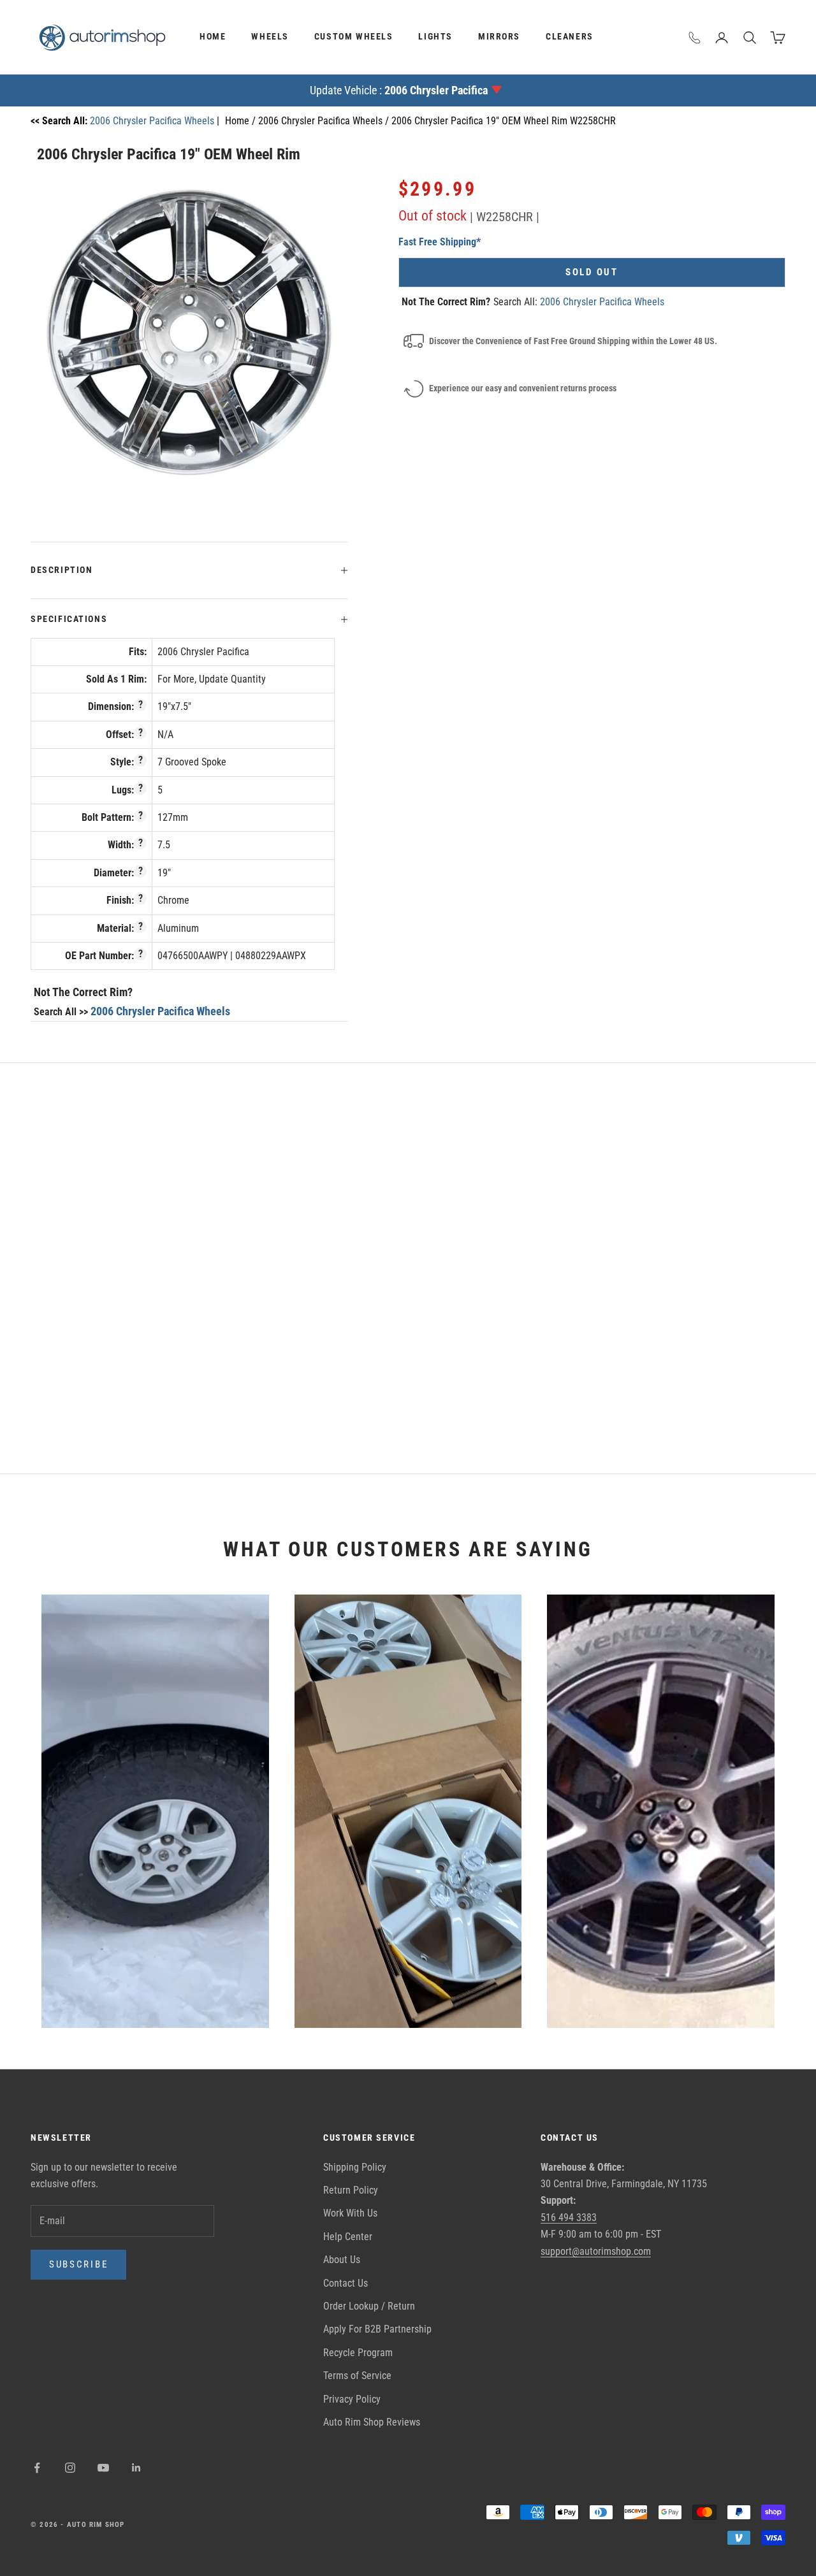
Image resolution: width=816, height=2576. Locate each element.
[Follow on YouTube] (103, 2468)
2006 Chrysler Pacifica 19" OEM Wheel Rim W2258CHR (504, 121)
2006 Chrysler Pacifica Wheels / (325, 121)
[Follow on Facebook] (37, 2468)
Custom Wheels (354, 37)
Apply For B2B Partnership (377, 2329)
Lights (435, 37)
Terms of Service (357, 2376)
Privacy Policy (352, 2399)
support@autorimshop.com (596, 2251)
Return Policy (351, 2190)
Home (213, 37)
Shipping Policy (355, 2167)
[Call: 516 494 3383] (695, 38)
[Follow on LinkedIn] (136, 2468)
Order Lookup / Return (369, 2306)
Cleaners (570, 37)
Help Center (348, 2237)
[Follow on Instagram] (70, 2468)
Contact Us (346, 2283)
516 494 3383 (569, 2218)
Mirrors (499, 37)
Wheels (270, 37)
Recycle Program (358, 2353)
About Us (342, 2260)
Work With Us (350, 2213)
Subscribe (78, 2264)
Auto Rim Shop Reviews (372, 2422)
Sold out (592, 272)
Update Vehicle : (399, 90)
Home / (242, 121)
